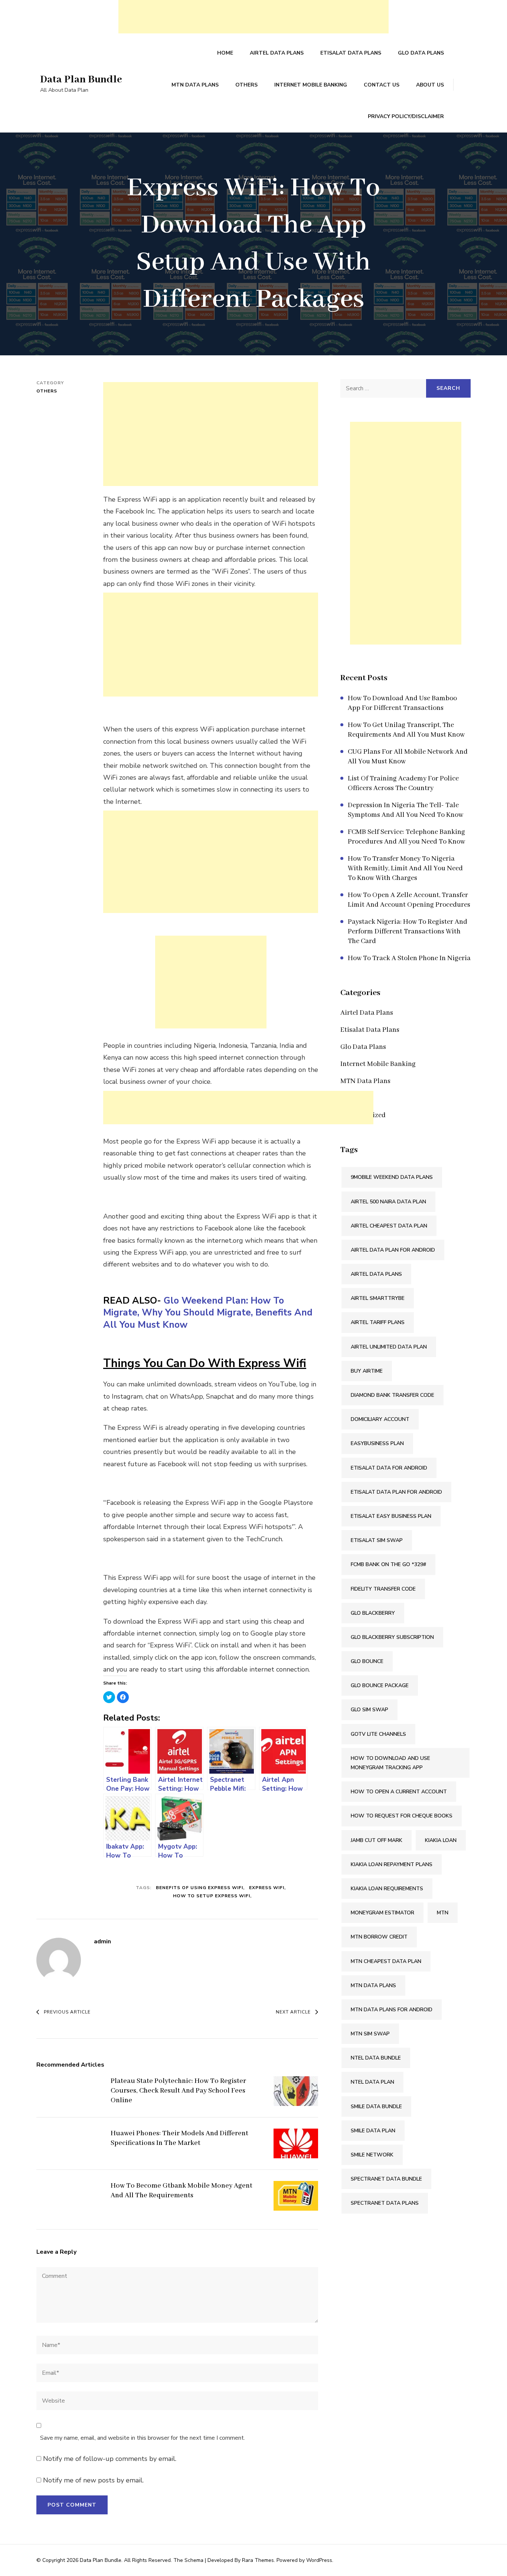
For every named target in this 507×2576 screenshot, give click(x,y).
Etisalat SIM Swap (377, 1540)
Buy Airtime (367, 1371)
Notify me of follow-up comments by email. (110, 2459)
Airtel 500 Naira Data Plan (388, 1202)
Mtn (443, 1913)
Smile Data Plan (373, 2131)
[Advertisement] (253, 17)
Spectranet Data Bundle (386, 2179)
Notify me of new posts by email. (93, 2480)
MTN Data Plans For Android (392, 2010)
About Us (430, 85)
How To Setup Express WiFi (212, 1896)
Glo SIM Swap (369, 1710)
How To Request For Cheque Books (402, 1816)
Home (225, 53)
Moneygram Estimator (382, 1913)
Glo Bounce (367, 1661)
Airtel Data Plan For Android (393, 1250)
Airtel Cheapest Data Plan (389, 1226)
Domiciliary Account (380, 1419)
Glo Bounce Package (380, 1685)
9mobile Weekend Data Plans (392, 1177)
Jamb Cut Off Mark (377, 1840)
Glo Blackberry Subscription (392, 1637)
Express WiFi (267, 1888)
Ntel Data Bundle (376, 2058)
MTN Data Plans (195, 85)
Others (246, 85)
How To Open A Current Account (399, 1792)
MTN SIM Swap (370, 2034)
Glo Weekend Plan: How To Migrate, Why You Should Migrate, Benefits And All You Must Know (208, 1313)
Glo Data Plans (421, 53)
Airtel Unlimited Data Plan (389, 1347)
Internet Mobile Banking (311, 85)
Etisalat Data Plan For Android (396, 1492)
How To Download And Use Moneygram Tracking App (390, 1763)
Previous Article (67, 2012)
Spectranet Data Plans (385, 2203)
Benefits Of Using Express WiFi (199, 1888)
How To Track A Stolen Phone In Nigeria (409, 958)
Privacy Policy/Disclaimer (406, 116)
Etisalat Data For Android (389, 1468)
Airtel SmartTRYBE (378, 1298)
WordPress (319, 2560)
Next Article (293, 2012)
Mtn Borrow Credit (379, 1937)
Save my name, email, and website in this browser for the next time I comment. (143, 2438)
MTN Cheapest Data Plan (386, 1961)
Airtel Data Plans (277, 53)
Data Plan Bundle (81, 80)
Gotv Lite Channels (378, 1734)
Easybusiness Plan (377, 1443)
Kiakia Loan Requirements (387, 1889)
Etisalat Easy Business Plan (391, 1516)
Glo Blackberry (373, 1613)
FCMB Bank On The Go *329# (388, 1564)
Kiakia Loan (441, 1840)
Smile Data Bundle (376, 2107)
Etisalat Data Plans (351, 53)
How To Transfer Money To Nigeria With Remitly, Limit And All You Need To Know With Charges (405, 868)
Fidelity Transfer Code (383, 1589)
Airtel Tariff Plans (378, 1322)
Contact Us (382, 85)
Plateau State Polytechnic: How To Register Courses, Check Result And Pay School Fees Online (178, 2091)
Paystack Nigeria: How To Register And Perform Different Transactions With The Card (408, 932)
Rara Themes (258, 2560)
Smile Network (372, 2155)
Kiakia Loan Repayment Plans (392, 1864)
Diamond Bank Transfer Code (392, 1395)
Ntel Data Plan (372, 2082)
